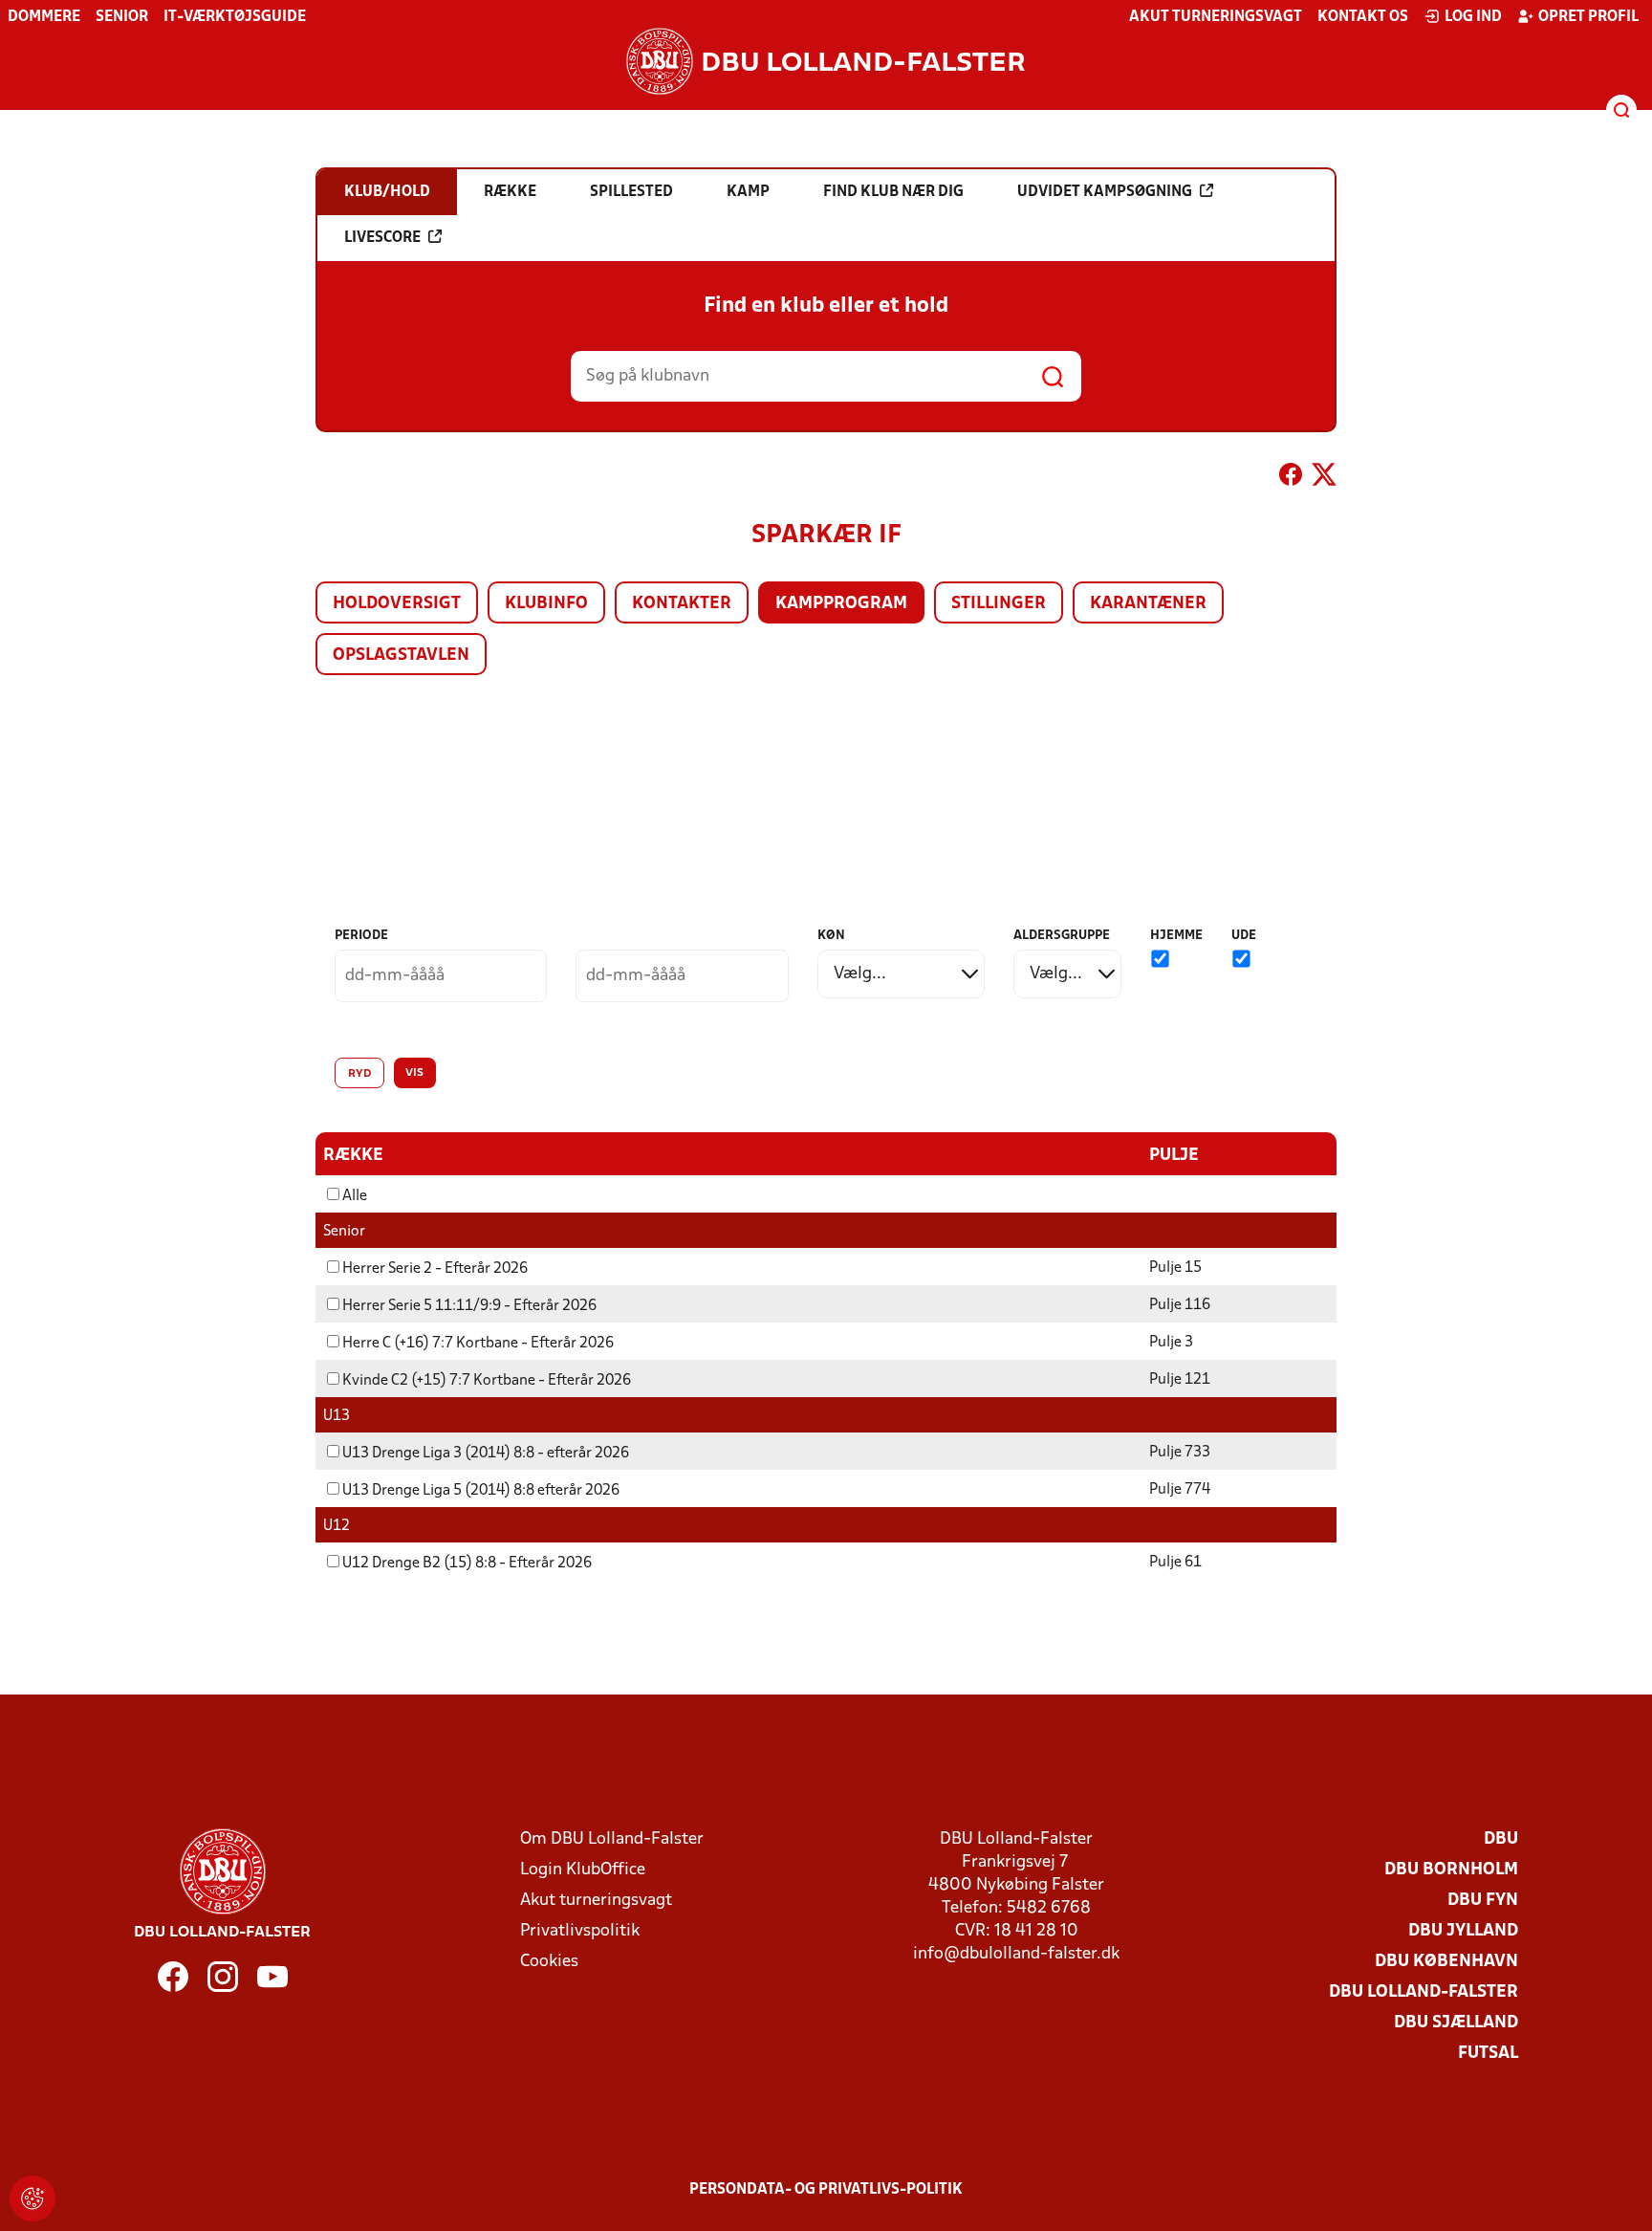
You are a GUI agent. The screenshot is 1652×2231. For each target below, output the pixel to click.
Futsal (1488, 2054)
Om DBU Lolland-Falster (612, 1839)
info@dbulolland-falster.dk (1016, 1954)
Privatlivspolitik (580, 1931)
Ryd (359, 1074)
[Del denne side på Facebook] (1291, 478)
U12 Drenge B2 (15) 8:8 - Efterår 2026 (467, 1564)
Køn (831, 936)
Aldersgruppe (1062, 936)
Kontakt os (1363, 17)
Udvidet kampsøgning (1105, 192)
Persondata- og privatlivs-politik (826, 2190)
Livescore (382, 238)
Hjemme (1176, 936)
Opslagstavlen (401, 656)
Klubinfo (546, 604)
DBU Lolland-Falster (1424, 1992)
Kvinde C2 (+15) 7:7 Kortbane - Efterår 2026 (487, 1381)
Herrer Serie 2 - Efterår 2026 (435, 1269)
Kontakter (682, 604)
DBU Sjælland (1456, 2023)
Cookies (549, 1962)
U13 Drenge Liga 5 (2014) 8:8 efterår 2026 (481, 1491)
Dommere (44, 17)
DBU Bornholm (1451, 1870)
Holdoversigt (397, 604)
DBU (1501, 1839)
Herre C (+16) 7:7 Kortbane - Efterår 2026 (478, 1344)
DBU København (1446, 1962)
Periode (361, 936)
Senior (122, 17)
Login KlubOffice (583, 1870)
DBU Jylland (1463, 1931)
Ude (1244, 936)
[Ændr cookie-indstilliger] (33, 2198)
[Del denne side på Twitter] (1324, 478)
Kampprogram (841, 604)
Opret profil (1588, 17)
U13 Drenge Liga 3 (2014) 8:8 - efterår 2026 (486, 1454)
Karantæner (1148, 604)
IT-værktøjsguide (235, 17)
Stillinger (999, 604)
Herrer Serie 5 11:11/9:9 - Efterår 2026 (469, 1306)
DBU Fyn (1483, 1901)
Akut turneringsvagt (1216, 17)
